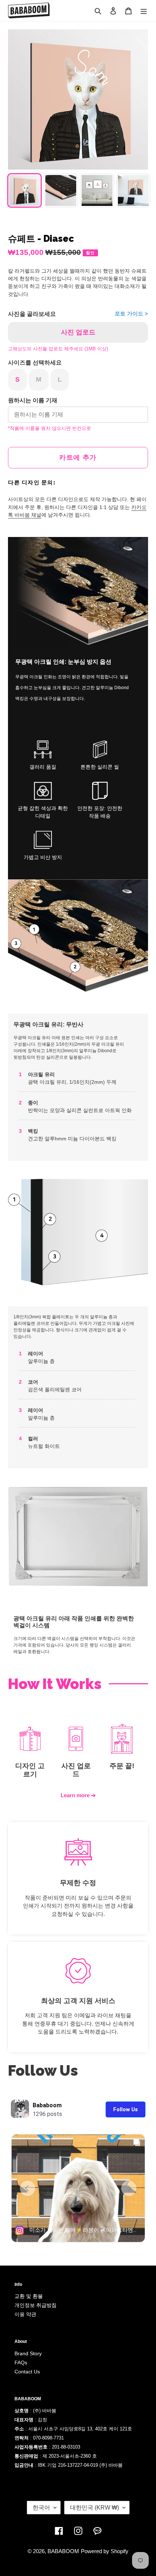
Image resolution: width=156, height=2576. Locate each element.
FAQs (21, 2363)
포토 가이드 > (131, 314)
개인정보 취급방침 (36, 2305)
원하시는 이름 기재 (33, 400)
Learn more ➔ (78, 1795)
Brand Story (28, 2353)
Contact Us (27, 2372)
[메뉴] (144, 11)
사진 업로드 (78, 332)
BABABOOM (63, 2551)
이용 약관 (25, 2314)
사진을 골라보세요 (32, 314)
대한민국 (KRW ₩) (95, 2508)
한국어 (41, 2508)
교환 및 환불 (29, 2296)
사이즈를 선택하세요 (35, 363)
